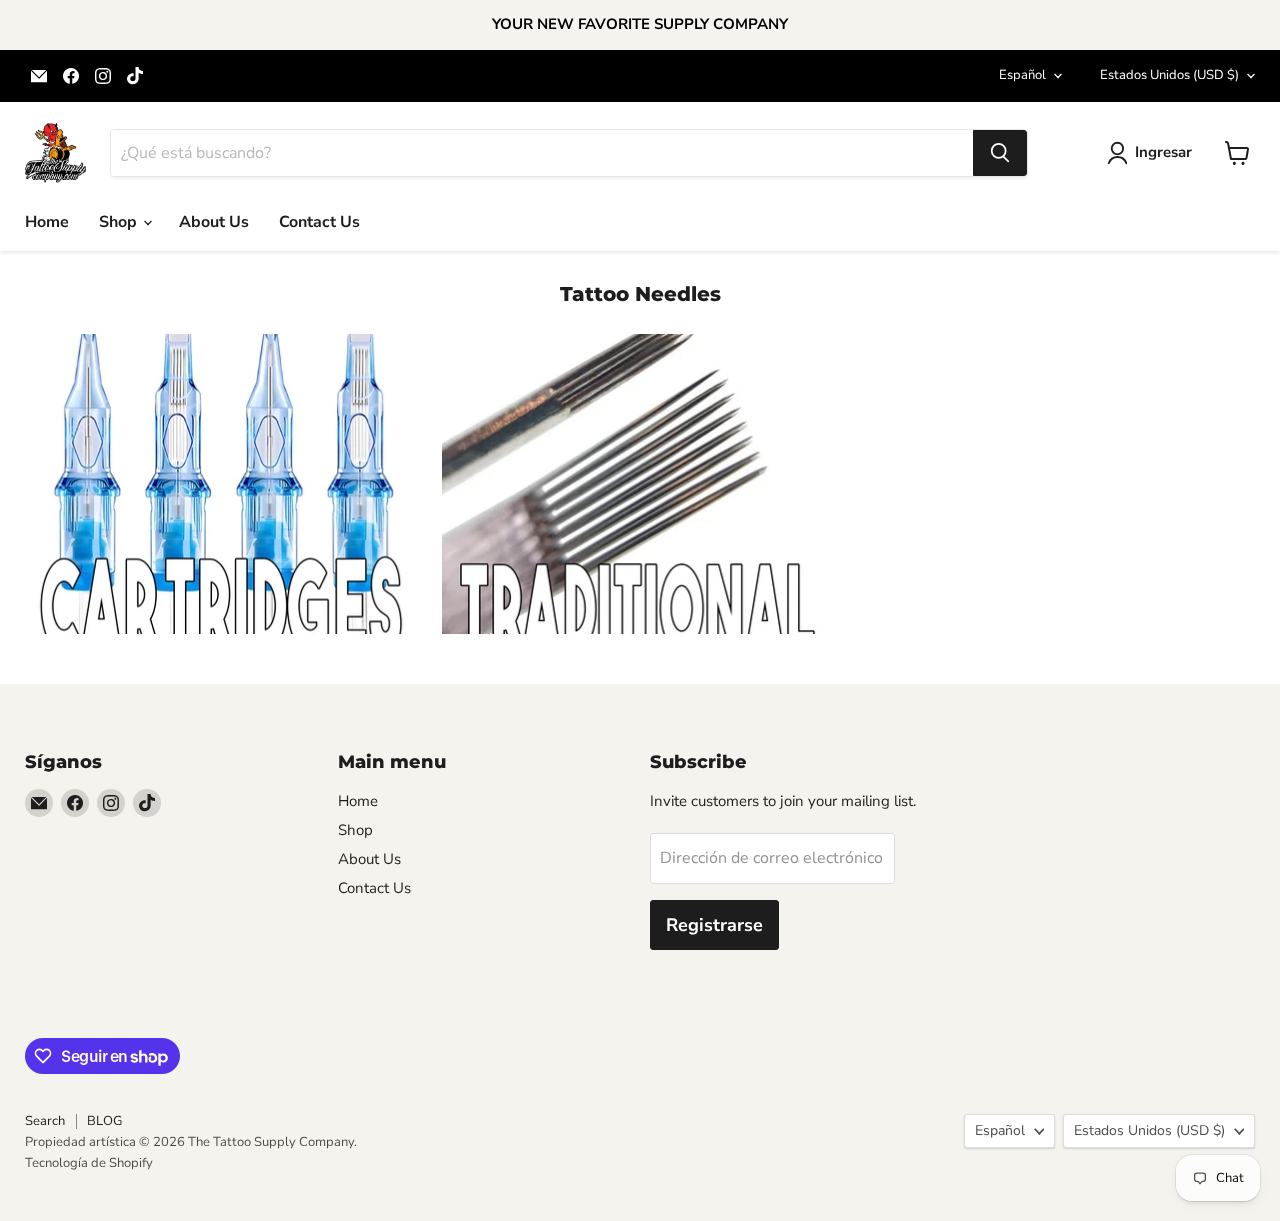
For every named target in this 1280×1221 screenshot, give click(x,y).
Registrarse (714, 925)
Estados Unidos (1169, 75)
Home (47, 222)
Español (1022, 75)
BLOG (104, 1121)
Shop (120, 222)
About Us (214, 222)
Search (45, 1121)
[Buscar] (1000, 153)
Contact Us (319, 222)
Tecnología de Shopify (89, 1163)
